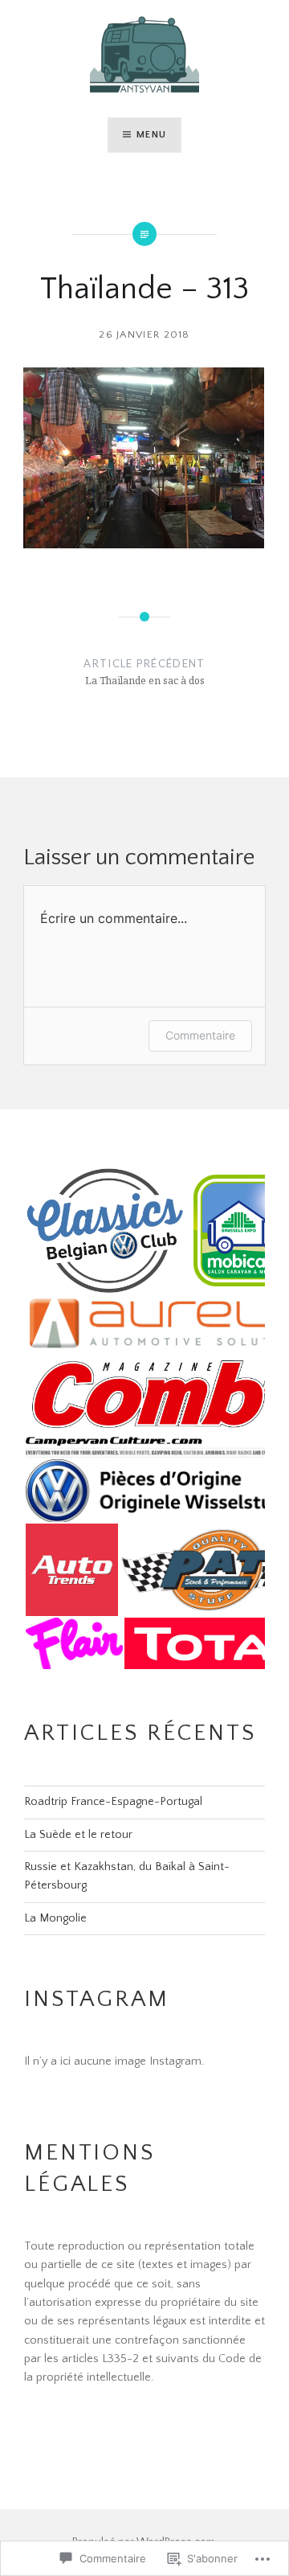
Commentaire (200, 1035)
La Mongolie (55, 1918)
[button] (104, 1231)
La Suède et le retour (78, 1835)
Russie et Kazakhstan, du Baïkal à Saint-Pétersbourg (127, 1876)
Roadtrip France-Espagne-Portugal (113, 1802)
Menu (151, 135)
